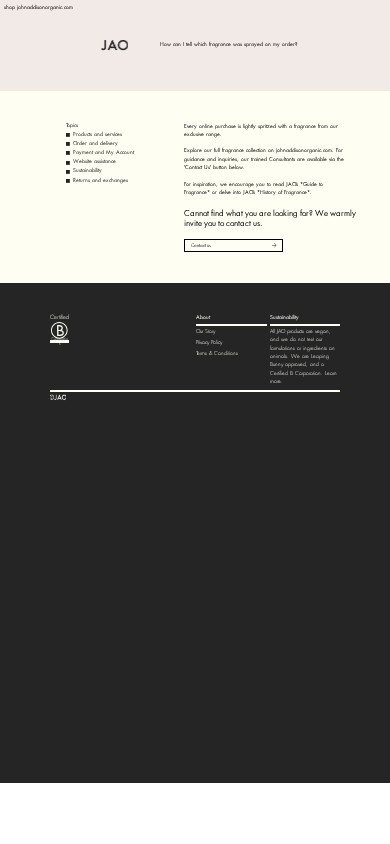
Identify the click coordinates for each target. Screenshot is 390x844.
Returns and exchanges (100, 180)
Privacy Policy (209, 342)
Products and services (97, 134)
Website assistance (94, 161)
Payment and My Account (103, 152)
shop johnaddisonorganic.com (38, 7)
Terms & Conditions (217, 353)
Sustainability (87, 170)
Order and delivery (95, 143)
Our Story (205, 331)
